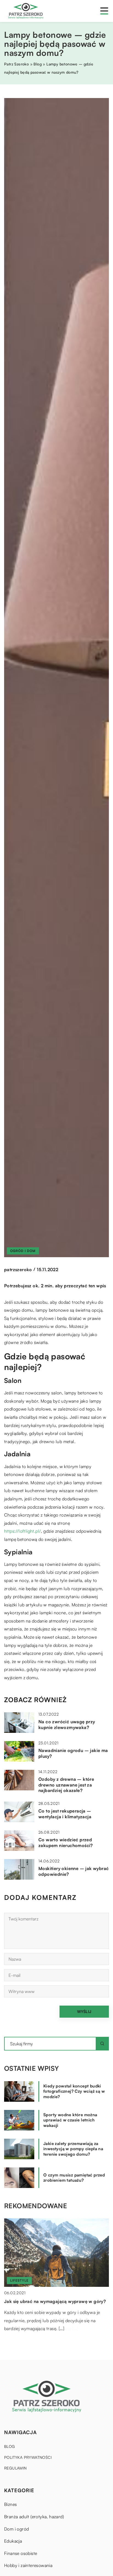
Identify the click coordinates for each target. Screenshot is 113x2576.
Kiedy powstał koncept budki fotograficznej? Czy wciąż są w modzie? (74, 2091)
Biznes (10, 2504)
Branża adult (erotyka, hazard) (34, 2517)
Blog (10, 2446)
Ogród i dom (23, 1251)
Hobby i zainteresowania (28, 2565)
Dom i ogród (16, 2529)
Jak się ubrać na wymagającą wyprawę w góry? (55, 2301)
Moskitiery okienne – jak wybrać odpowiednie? (74, 1871)
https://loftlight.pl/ (22, 1531)
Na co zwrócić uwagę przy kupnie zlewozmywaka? (67, 1724)
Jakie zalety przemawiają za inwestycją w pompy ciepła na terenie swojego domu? (73, 2149)
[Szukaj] (102, 2044)
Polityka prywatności (28, 2457)
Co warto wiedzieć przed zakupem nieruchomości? (66, 1843)
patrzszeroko (18, 1270)
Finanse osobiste (21, 2553)
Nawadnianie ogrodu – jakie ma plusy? (73, 1753)
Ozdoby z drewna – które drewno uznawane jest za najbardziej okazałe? (66, 1785)
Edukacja (13, 2541)
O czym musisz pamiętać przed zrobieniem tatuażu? (74, 2178)
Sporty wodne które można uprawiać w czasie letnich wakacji (70, 2120)
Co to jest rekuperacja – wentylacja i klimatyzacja (65, 1814)
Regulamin (15, 2468)
